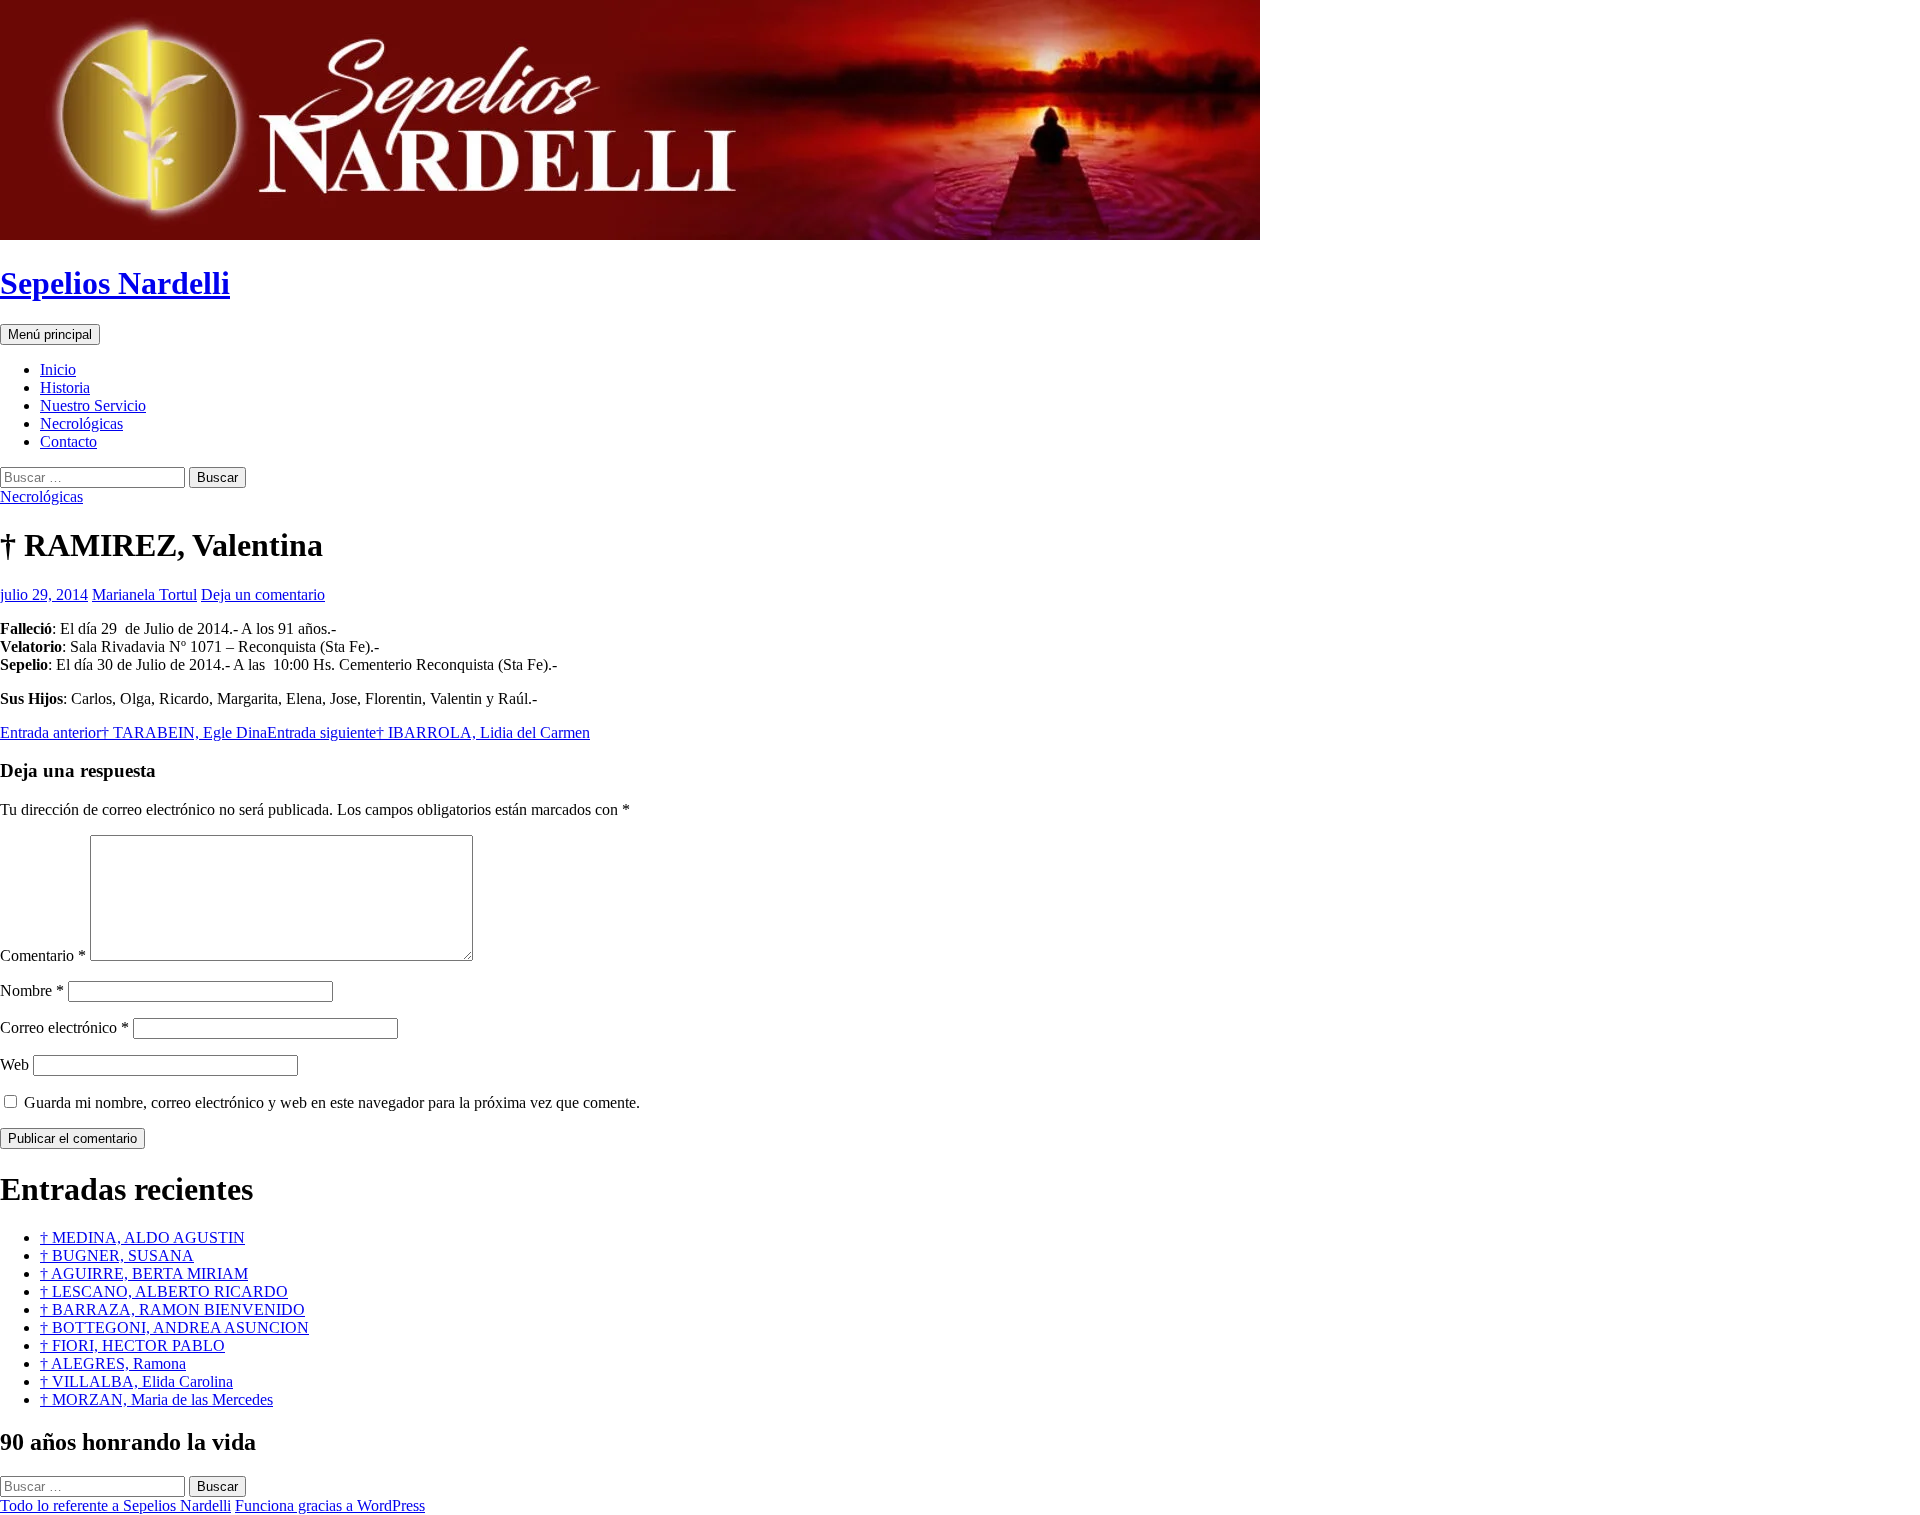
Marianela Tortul (144, 594)
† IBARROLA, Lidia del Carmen (428, 732)
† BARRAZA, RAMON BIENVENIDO (172, 1309)
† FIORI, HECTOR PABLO (132, 1345)
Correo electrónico (64, 1027)
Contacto (68, 441)
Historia (65, 387)
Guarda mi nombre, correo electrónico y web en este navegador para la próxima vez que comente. (332, 1102)
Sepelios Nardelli (115, 283)
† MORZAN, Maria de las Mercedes (156, 1399)
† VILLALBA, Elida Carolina (136, 1381)
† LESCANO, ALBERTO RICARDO (164, 1291)
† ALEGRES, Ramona (113, 1363)
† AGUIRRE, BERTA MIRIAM (144, 1273)
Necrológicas (81, 423)
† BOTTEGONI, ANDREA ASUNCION (174, 1327)
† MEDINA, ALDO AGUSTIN (142, 1237)
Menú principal (50, 334)
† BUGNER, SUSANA (117, 1255)
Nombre (32, 990)
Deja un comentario (263, 594)
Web (14, 1064)
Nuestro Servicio (93, 405)
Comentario (43, 955)
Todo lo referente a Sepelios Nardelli (115, 1505)
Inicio (58, 369)
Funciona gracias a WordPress (330, 1505)
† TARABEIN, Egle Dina (133, 732)
